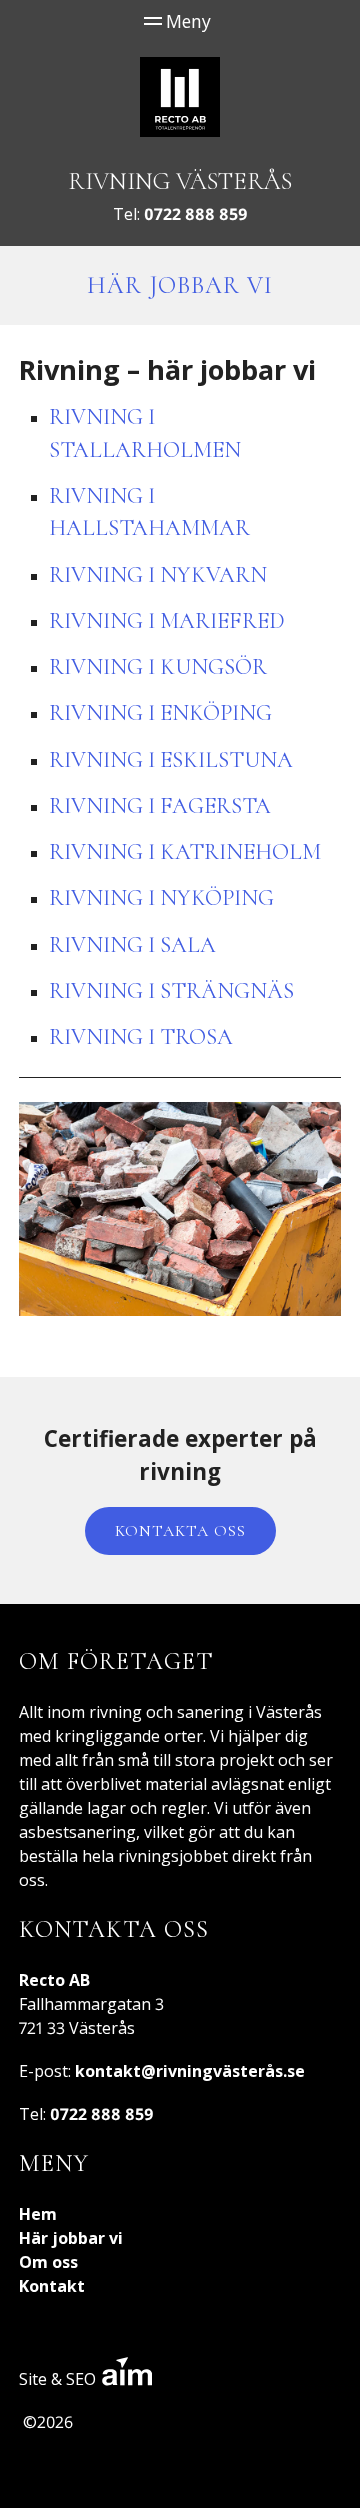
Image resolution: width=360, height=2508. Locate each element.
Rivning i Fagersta (160, 805)
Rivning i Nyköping (161, 897)
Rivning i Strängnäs (171, 990)
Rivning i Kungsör (158, 666)
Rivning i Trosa (141, 1036)
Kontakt (52, 2286)
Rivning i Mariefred (167, 620)
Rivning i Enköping (160, 712)
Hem (38, 2214)
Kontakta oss (180, 1531)
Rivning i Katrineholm (185, 851)
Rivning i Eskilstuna (171, 759)
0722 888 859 (196, 214)
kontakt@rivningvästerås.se (190, 2071)
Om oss (48, 2262)
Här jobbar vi (71, 2238)
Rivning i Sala (132, 944)
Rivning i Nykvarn (158, 574)
